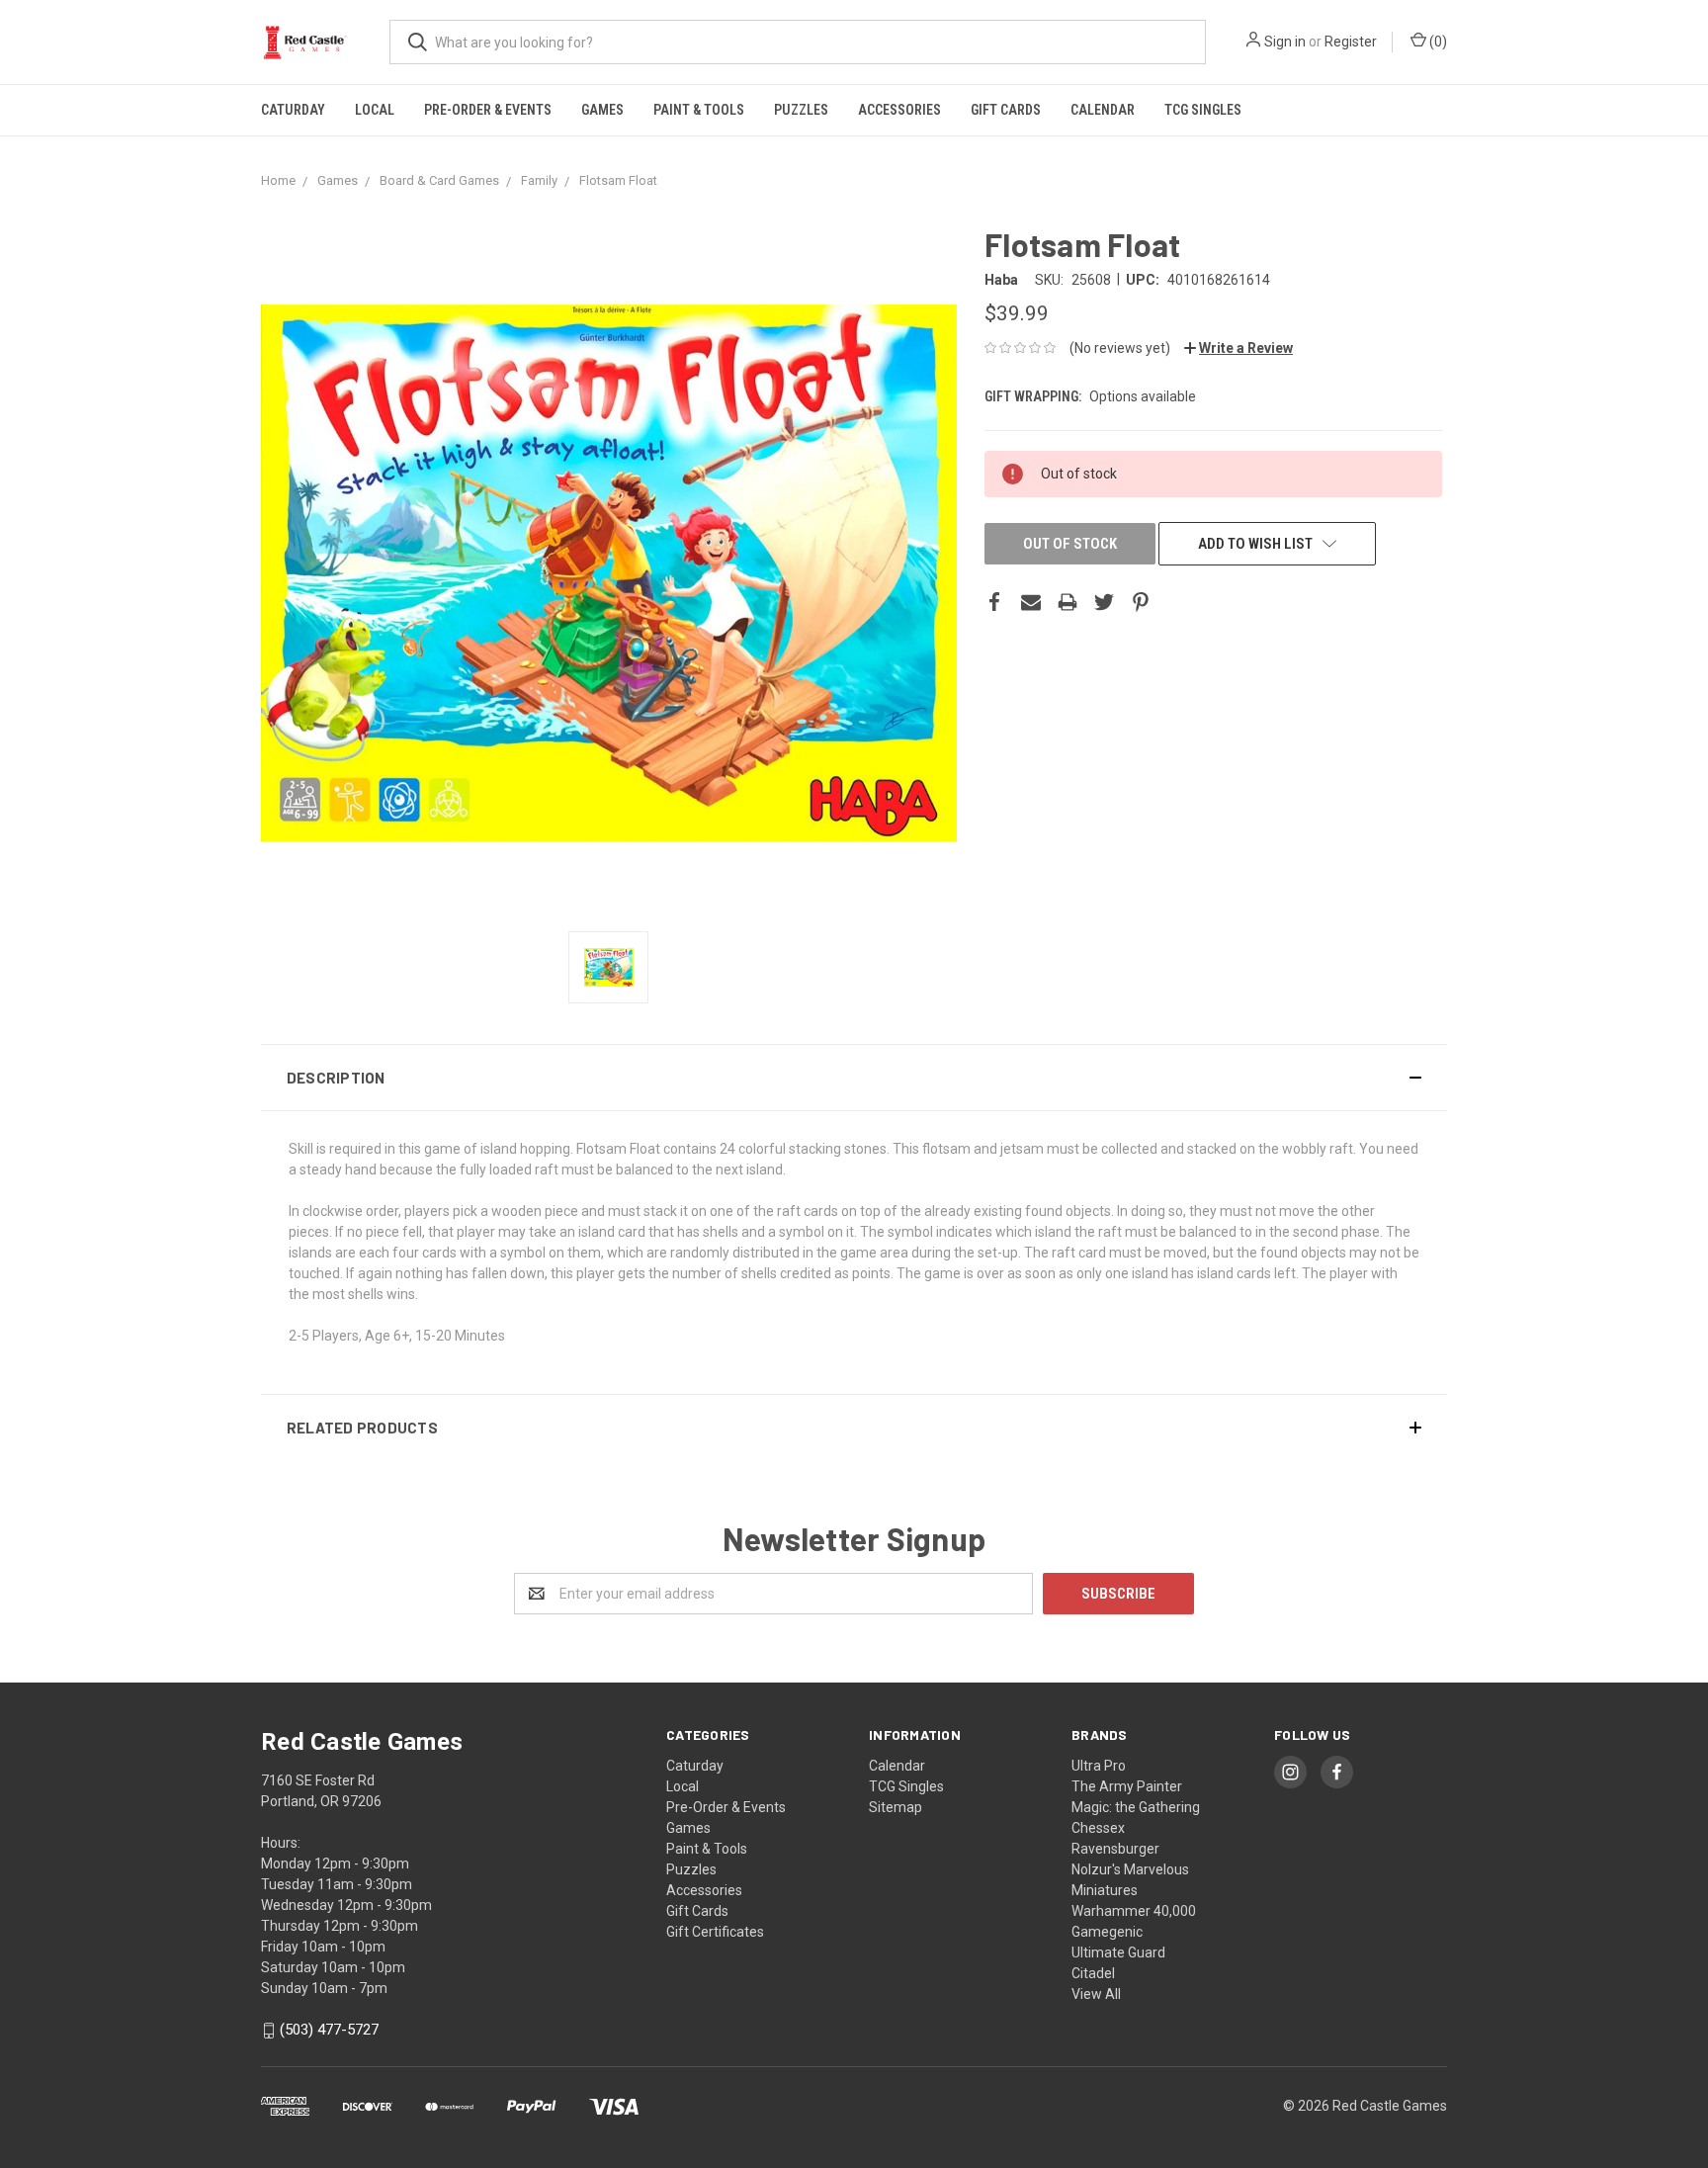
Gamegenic (1107, 1932)
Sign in (1285, 42)
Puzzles (801, 110)
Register (1351, 42)
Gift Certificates (715, 1932)
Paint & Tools (699, 110)
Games (602, 110)
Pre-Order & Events (488, 110)
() (1437, 42)
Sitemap (896, 1807)
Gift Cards (1006, 110)
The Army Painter (1127, 1786)
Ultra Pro (1099, 1766)
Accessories (899, 110)
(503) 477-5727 (329, 2031)
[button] (854, 1078)
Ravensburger (1115, 1849)
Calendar (1103, 110)
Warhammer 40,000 (1134, 1911)
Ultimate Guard (1118, 1952)
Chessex (1098, 1828)
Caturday (293, 110)
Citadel (1093, 1973)
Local (375, 110)
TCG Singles (1203, 110)
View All (1096, 1994)
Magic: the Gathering (1136, 1807)
